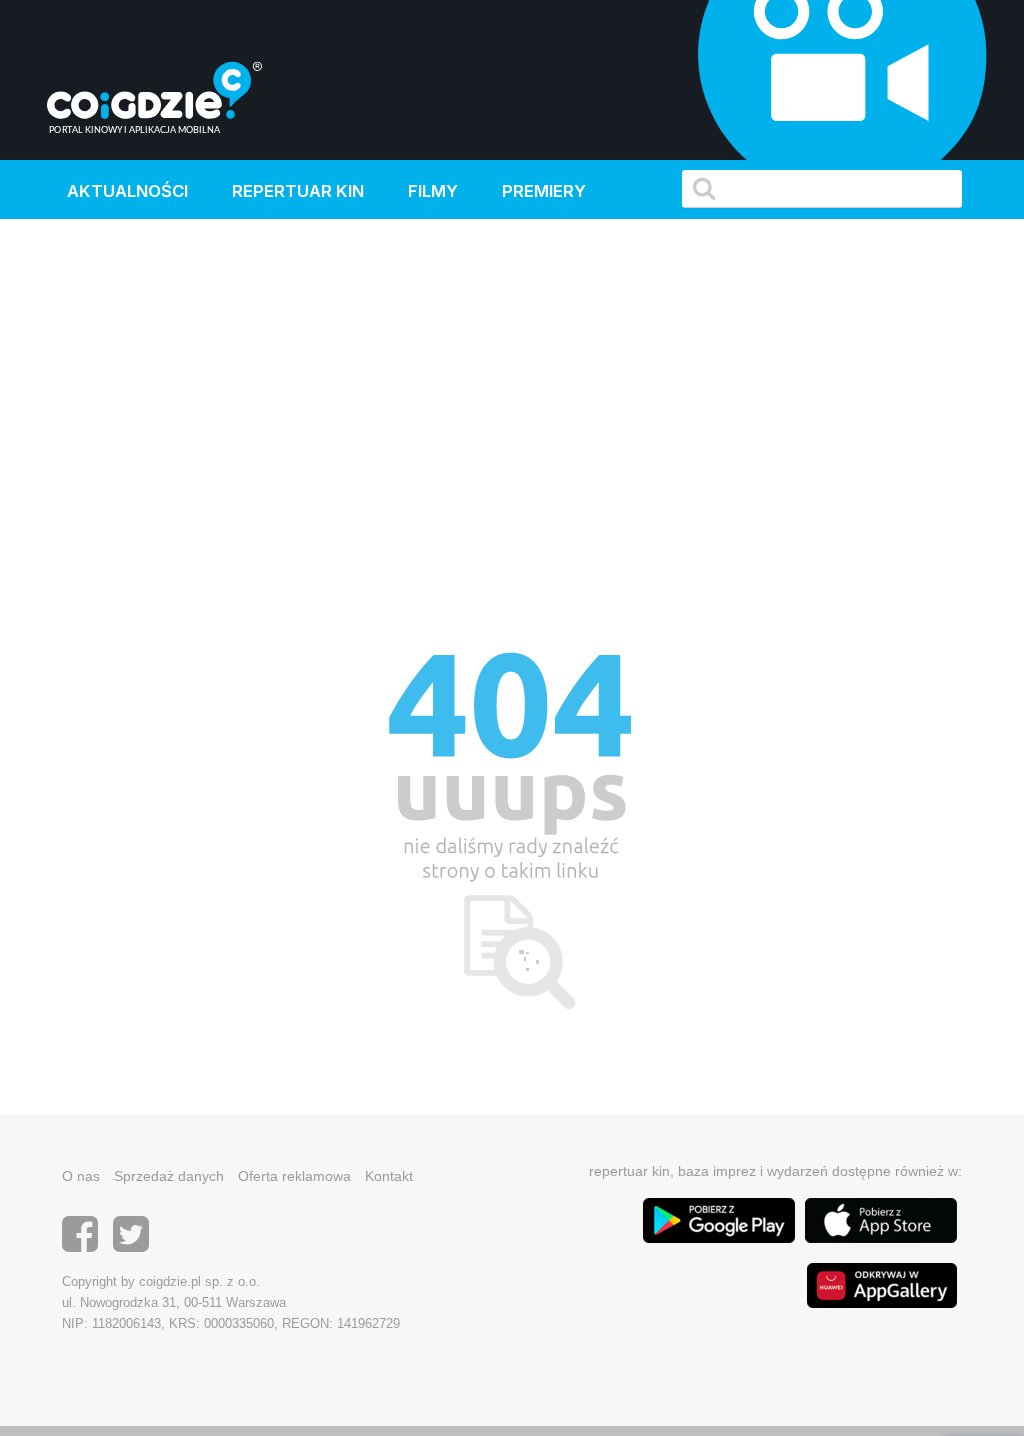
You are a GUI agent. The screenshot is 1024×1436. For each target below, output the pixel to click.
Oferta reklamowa (294, 1176)
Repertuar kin (298, 191)
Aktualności (127, 191)
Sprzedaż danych (169, 1176)
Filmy (433, 191)
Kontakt (389, 1176)
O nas (81, 1176)
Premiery (544, 191)
